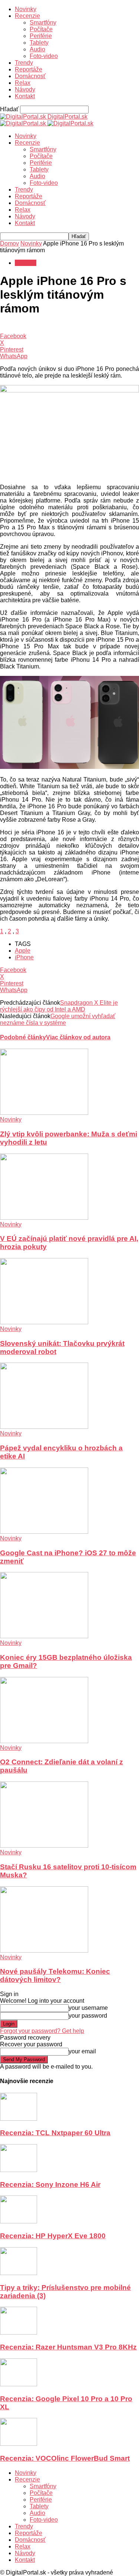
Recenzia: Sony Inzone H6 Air (50, 2184)
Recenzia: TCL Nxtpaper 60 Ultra (55, 2133)
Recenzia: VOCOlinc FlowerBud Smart (65, 2458)
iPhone (24, 957)
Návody (25, 89)
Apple (23, 951)
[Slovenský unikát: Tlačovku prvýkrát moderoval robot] (44, 1322)
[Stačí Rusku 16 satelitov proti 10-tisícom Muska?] (44, 1846)
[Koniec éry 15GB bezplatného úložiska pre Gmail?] (44, 1636)
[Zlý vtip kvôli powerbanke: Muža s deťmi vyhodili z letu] (44, 1113)
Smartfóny (43, 23)
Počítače (41, 29)
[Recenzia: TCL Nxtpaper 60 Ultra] (19, 2119)
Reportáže (29, 69)
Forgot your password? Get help (42, 2031)
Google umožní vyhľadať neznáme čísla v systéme (58, 1019)
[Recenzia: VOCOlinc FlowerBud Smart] (19, 2444)
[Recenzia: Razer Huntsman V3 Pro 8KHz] (19, 2333)
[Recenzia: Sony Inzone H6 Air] (19, 2170)
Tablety (39, 43)
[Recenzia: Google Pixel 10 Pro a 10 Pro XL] (19, 2384)
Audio (37, 49)
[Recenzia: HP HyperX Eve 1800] (19, 2221)
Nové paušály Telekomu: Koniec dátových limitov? (55, 1975)
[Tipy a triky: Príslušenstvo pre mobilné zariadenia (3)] (19, 2273)
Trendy (24, 63)
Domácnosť (30, 76)
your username (88, 2008)
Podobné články (23, 1037)
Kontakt (25, 96)
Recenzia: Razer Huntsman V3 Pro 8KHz (68, 2347)
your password (88, 2016)
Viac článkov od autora (78, 1037)
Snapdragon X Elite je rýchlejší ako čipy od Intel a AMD (59, 1006)
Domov (9, 243)
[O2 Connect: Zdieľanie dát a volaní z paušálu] (44, 1741)
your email (82, 2051)
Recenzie (27, 16)
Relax (23, 83)
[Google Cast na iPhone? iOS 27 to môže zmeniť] (44, 1532)
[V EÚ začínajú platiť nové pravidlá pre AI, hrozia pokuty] (44, 1218)
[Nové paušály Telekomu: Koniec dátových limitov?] (44, 1951)
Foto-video (44, 56)
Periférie (41, 36)
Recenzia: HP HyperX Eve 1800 (53, 2236)
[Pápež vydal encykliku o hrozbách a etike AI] (44, 1427)
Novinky (26, 9)
